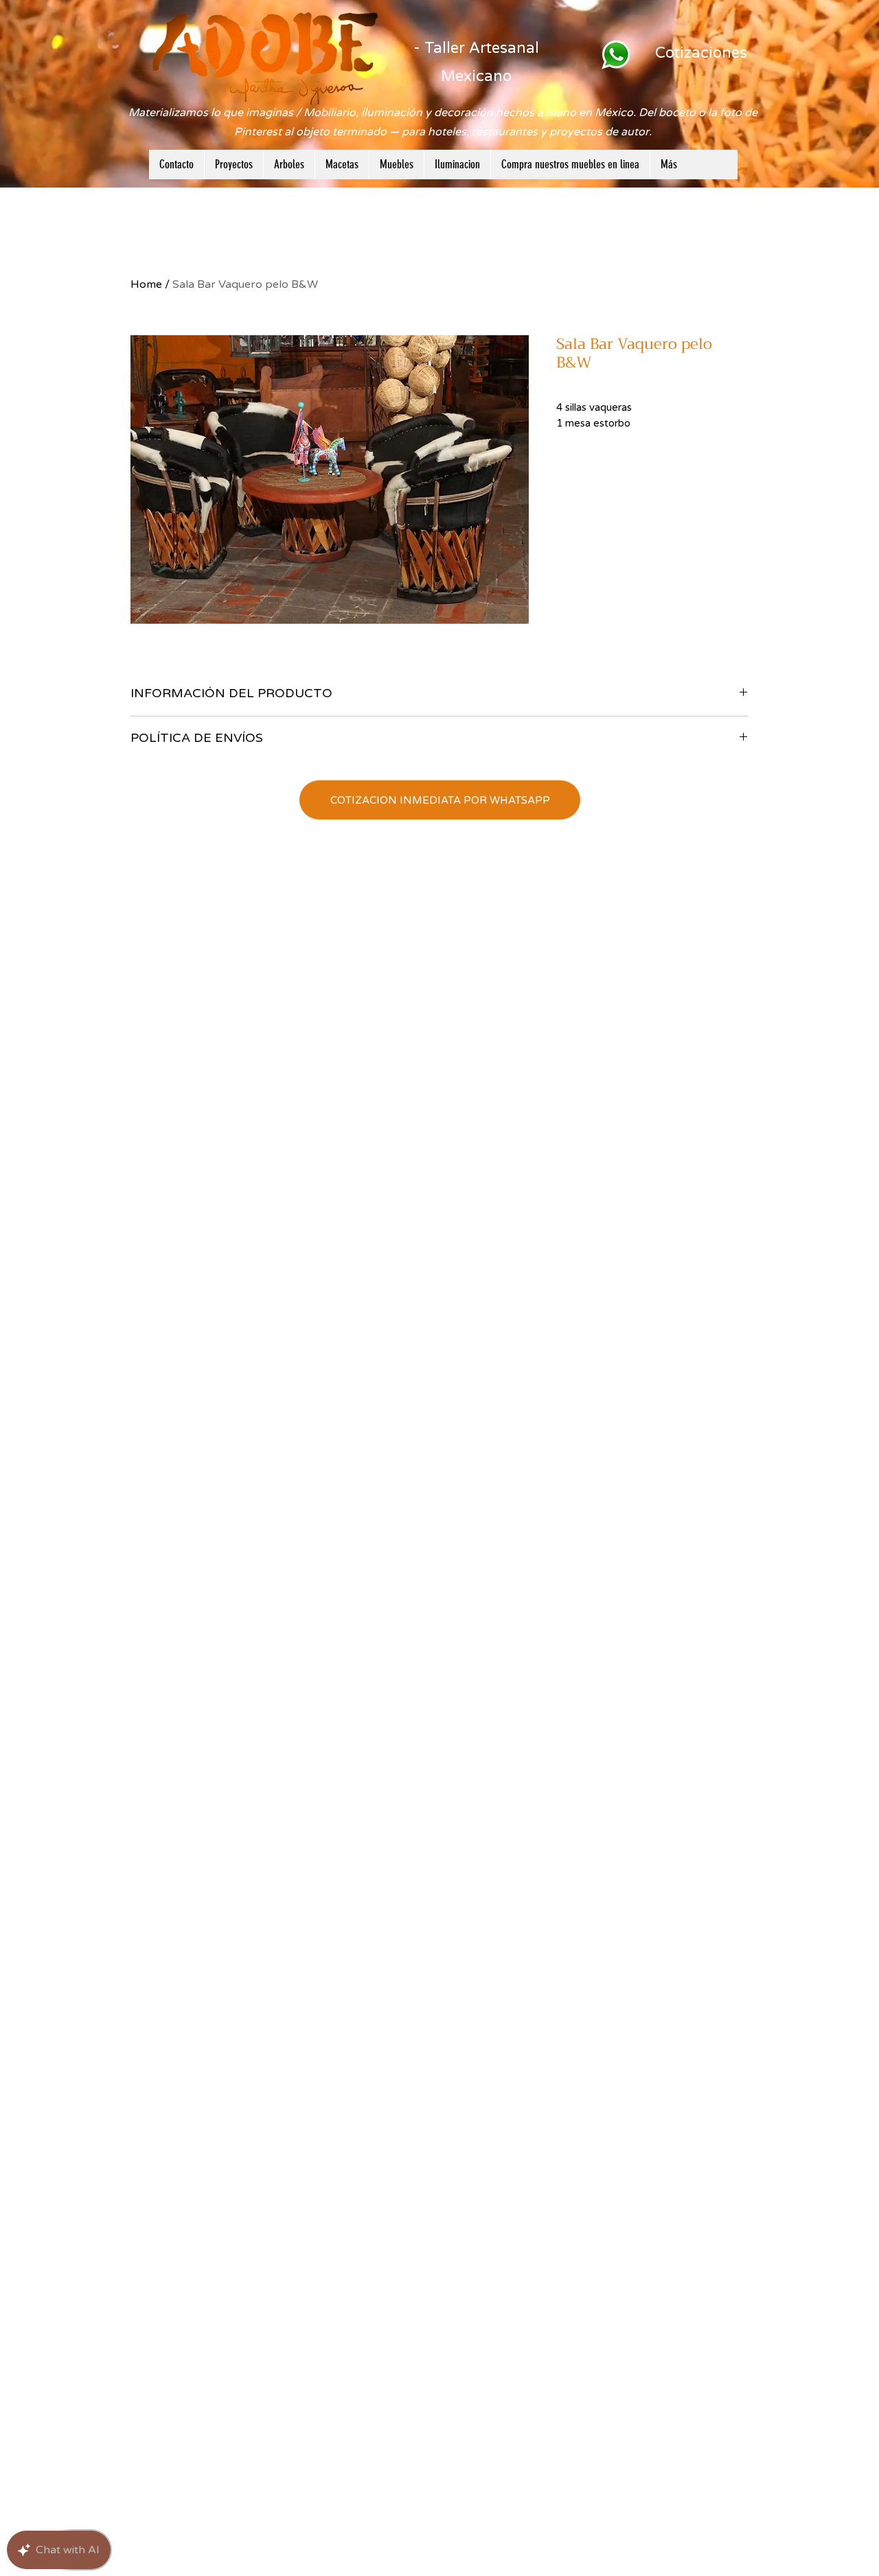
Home (146, 284)
